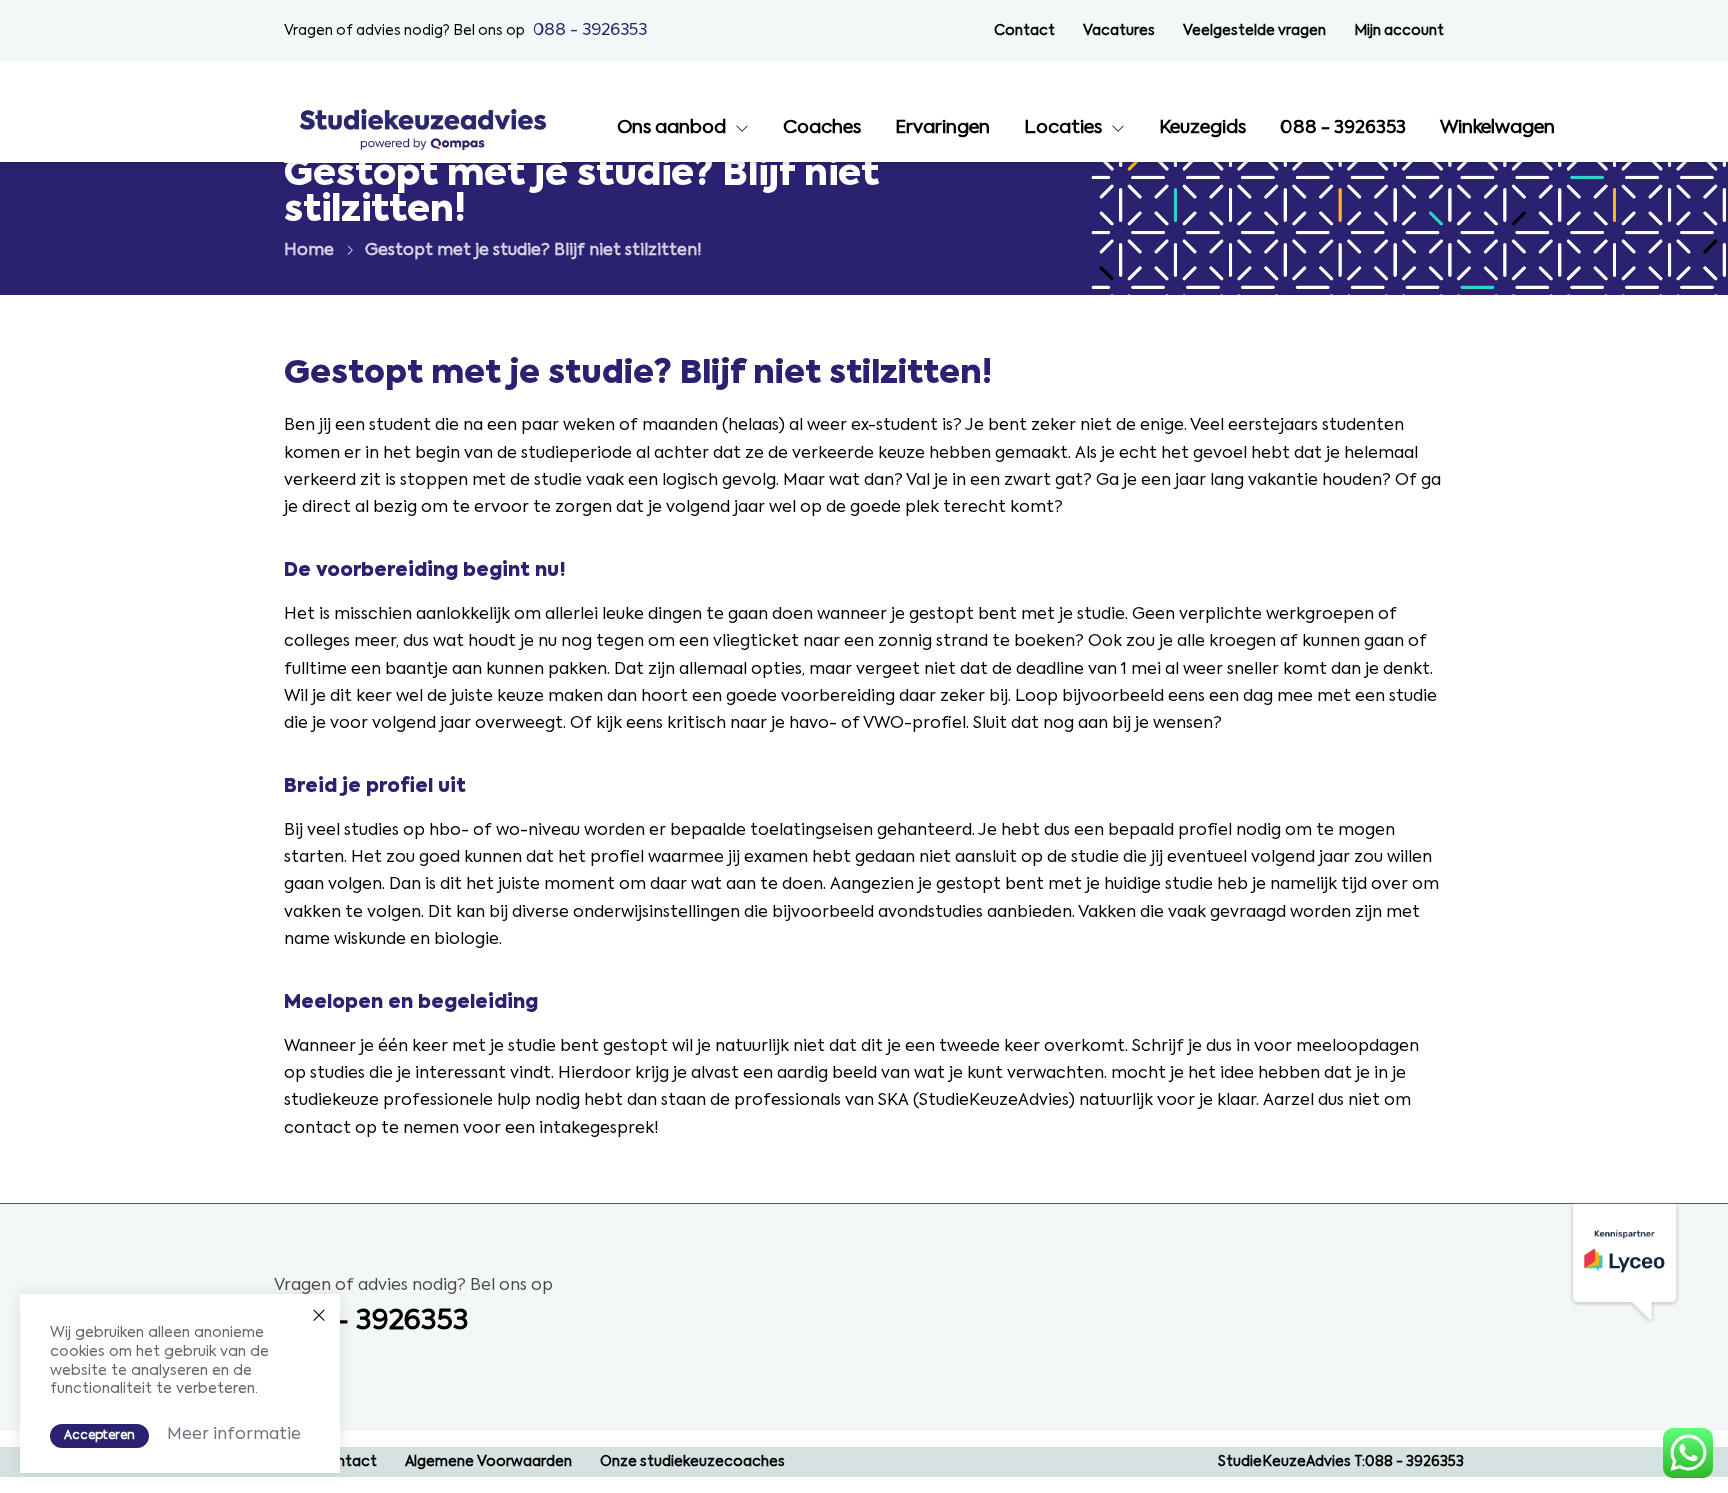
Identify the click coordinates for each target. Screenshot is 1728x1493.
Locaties (1063, 128)
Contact (1024, 31)
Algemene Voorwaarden (488, 1462)
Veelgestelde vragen (1254, 31)
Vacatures (1119, 31)
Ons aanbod (671, 128)
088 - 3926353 (590, 30)
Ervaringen (942, 128)
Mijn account (1399, 31)
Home (309, 251)
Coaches (822, 128)
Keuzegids (1202, 128)
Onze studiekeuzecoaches (692, 1462)
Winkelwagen (1497, 128)
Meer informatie (234, 1435)
